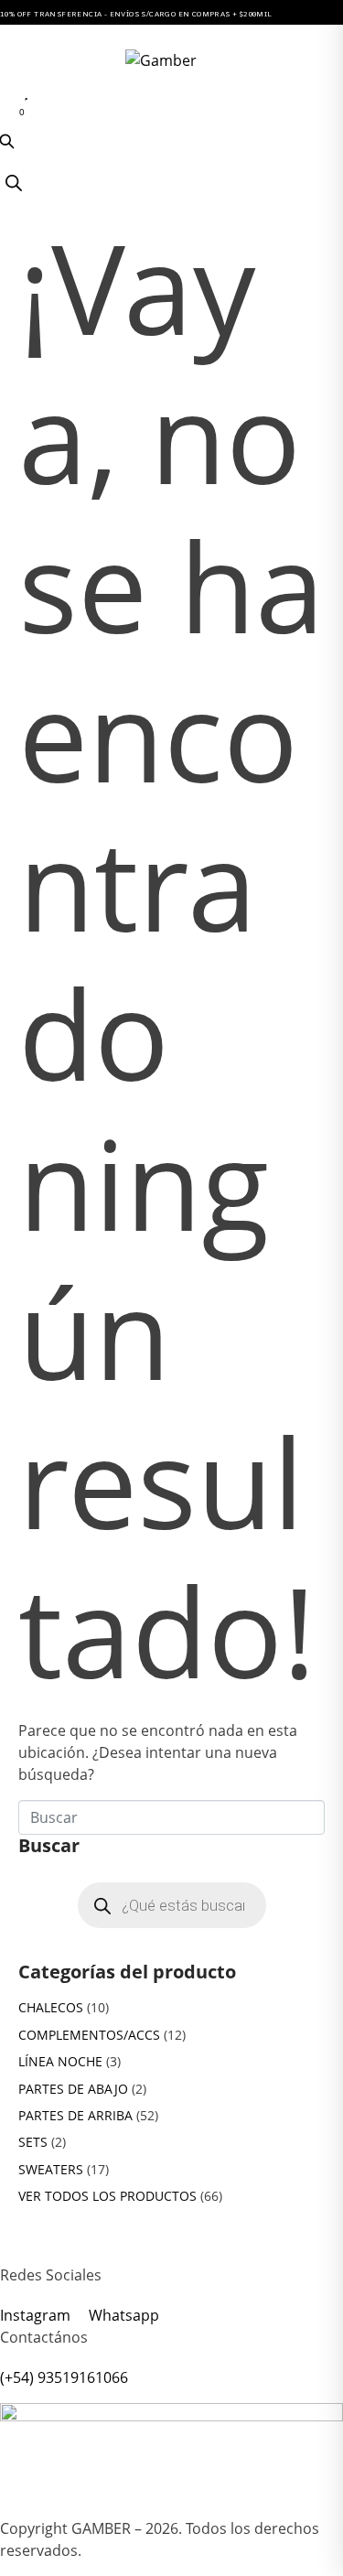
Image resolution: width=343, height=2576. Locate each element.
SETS (33, 2142)
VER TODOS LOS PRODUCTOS (107, 2196)
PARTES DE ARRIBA (75, 2115)
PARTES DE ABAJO (73, 2089)
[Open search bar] (14, 183)
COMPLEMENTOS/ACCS (89, 2035)
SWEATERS (51, 2169)
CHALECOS (51, 2007)
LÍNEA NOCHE (60, 2061)
